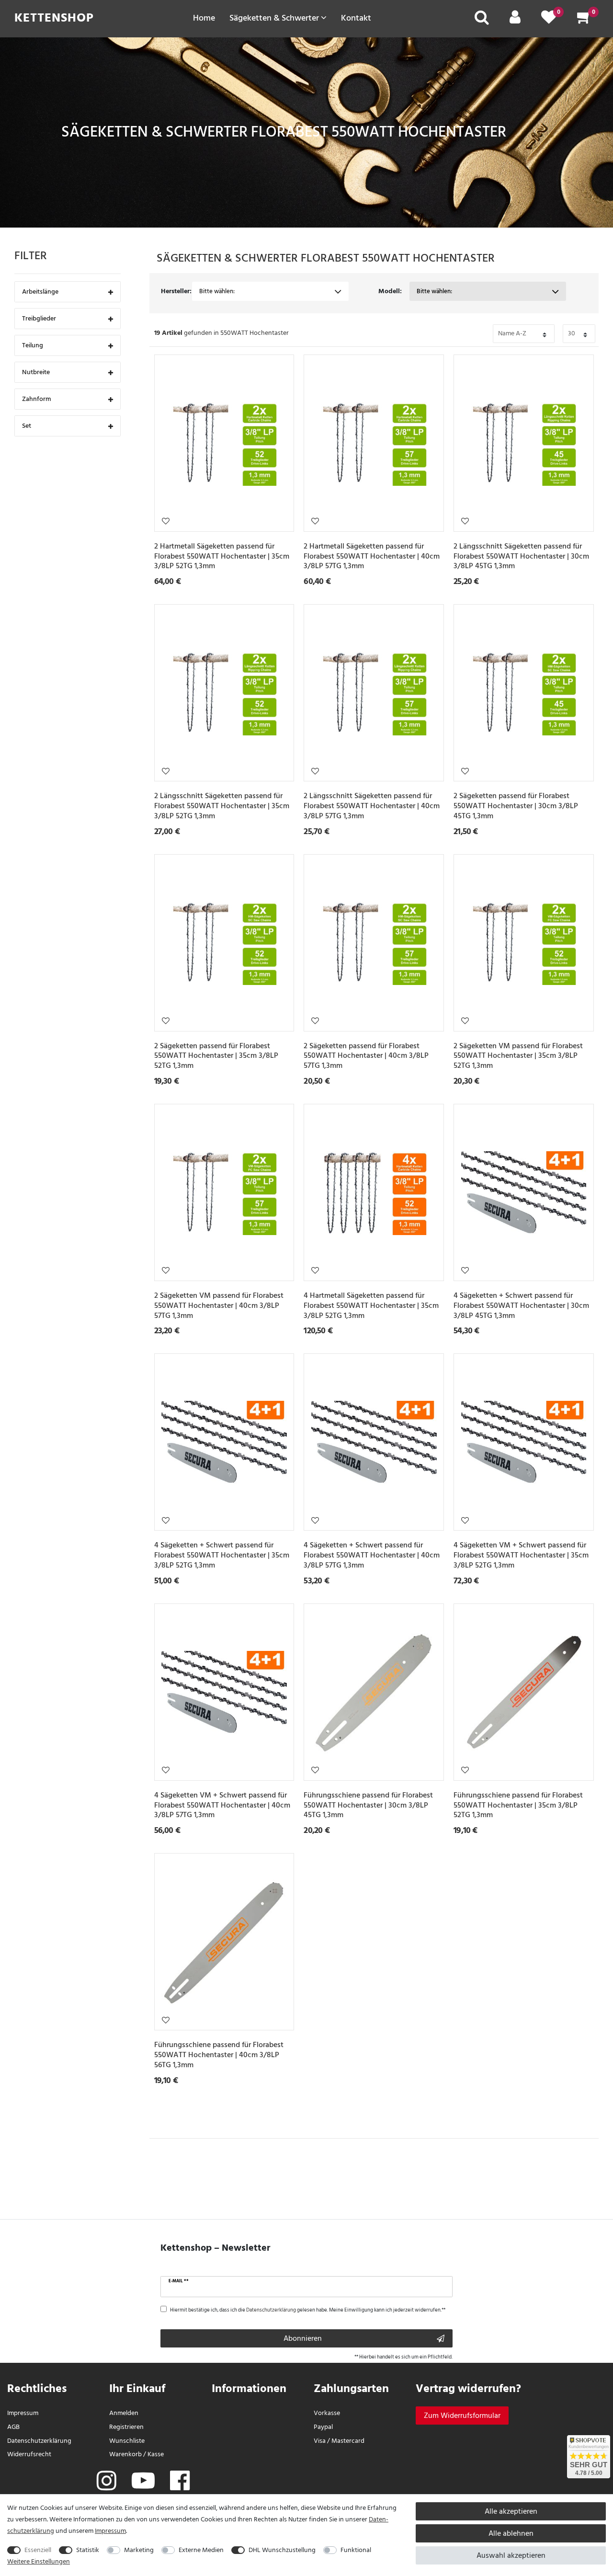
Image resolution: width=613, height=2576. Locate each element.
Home (204, 18)
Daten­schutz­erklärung (39, 2441)
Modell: (390, 291)
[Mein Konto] (515, 20)
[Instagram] (107, 2482)
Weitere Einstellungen (39, 2561)
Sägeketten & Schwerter (275, 18)
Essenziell (38, 2550)
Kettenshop (54, 18)
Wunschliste (166, 521)
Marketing (139, 2550)
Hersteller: (176, 291)
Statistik (88, 2550)
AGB (13, 2427)
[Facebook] (180, 2482)
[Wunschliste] (549, 20)
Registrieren (126, 2427)
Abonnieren (303, 2338)
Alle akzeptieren (511, 2511)
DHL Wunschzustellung (282, 2550)
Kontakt (356, 18)
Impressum (23, 2413)
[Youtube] (143, 2482)
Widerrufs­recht (29, 2454)
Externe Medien (201, 2550)
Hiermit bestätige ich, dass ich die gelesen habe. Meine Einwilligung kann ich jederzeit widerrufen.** (308, 2310)
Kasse (156, 2454)
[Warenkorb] (584, 20)
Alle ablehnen (511, 2533)
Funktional (356, 2550)
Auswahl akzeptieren (511, 2555)
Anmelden (124, 2413)
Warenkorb (125, 2454)
